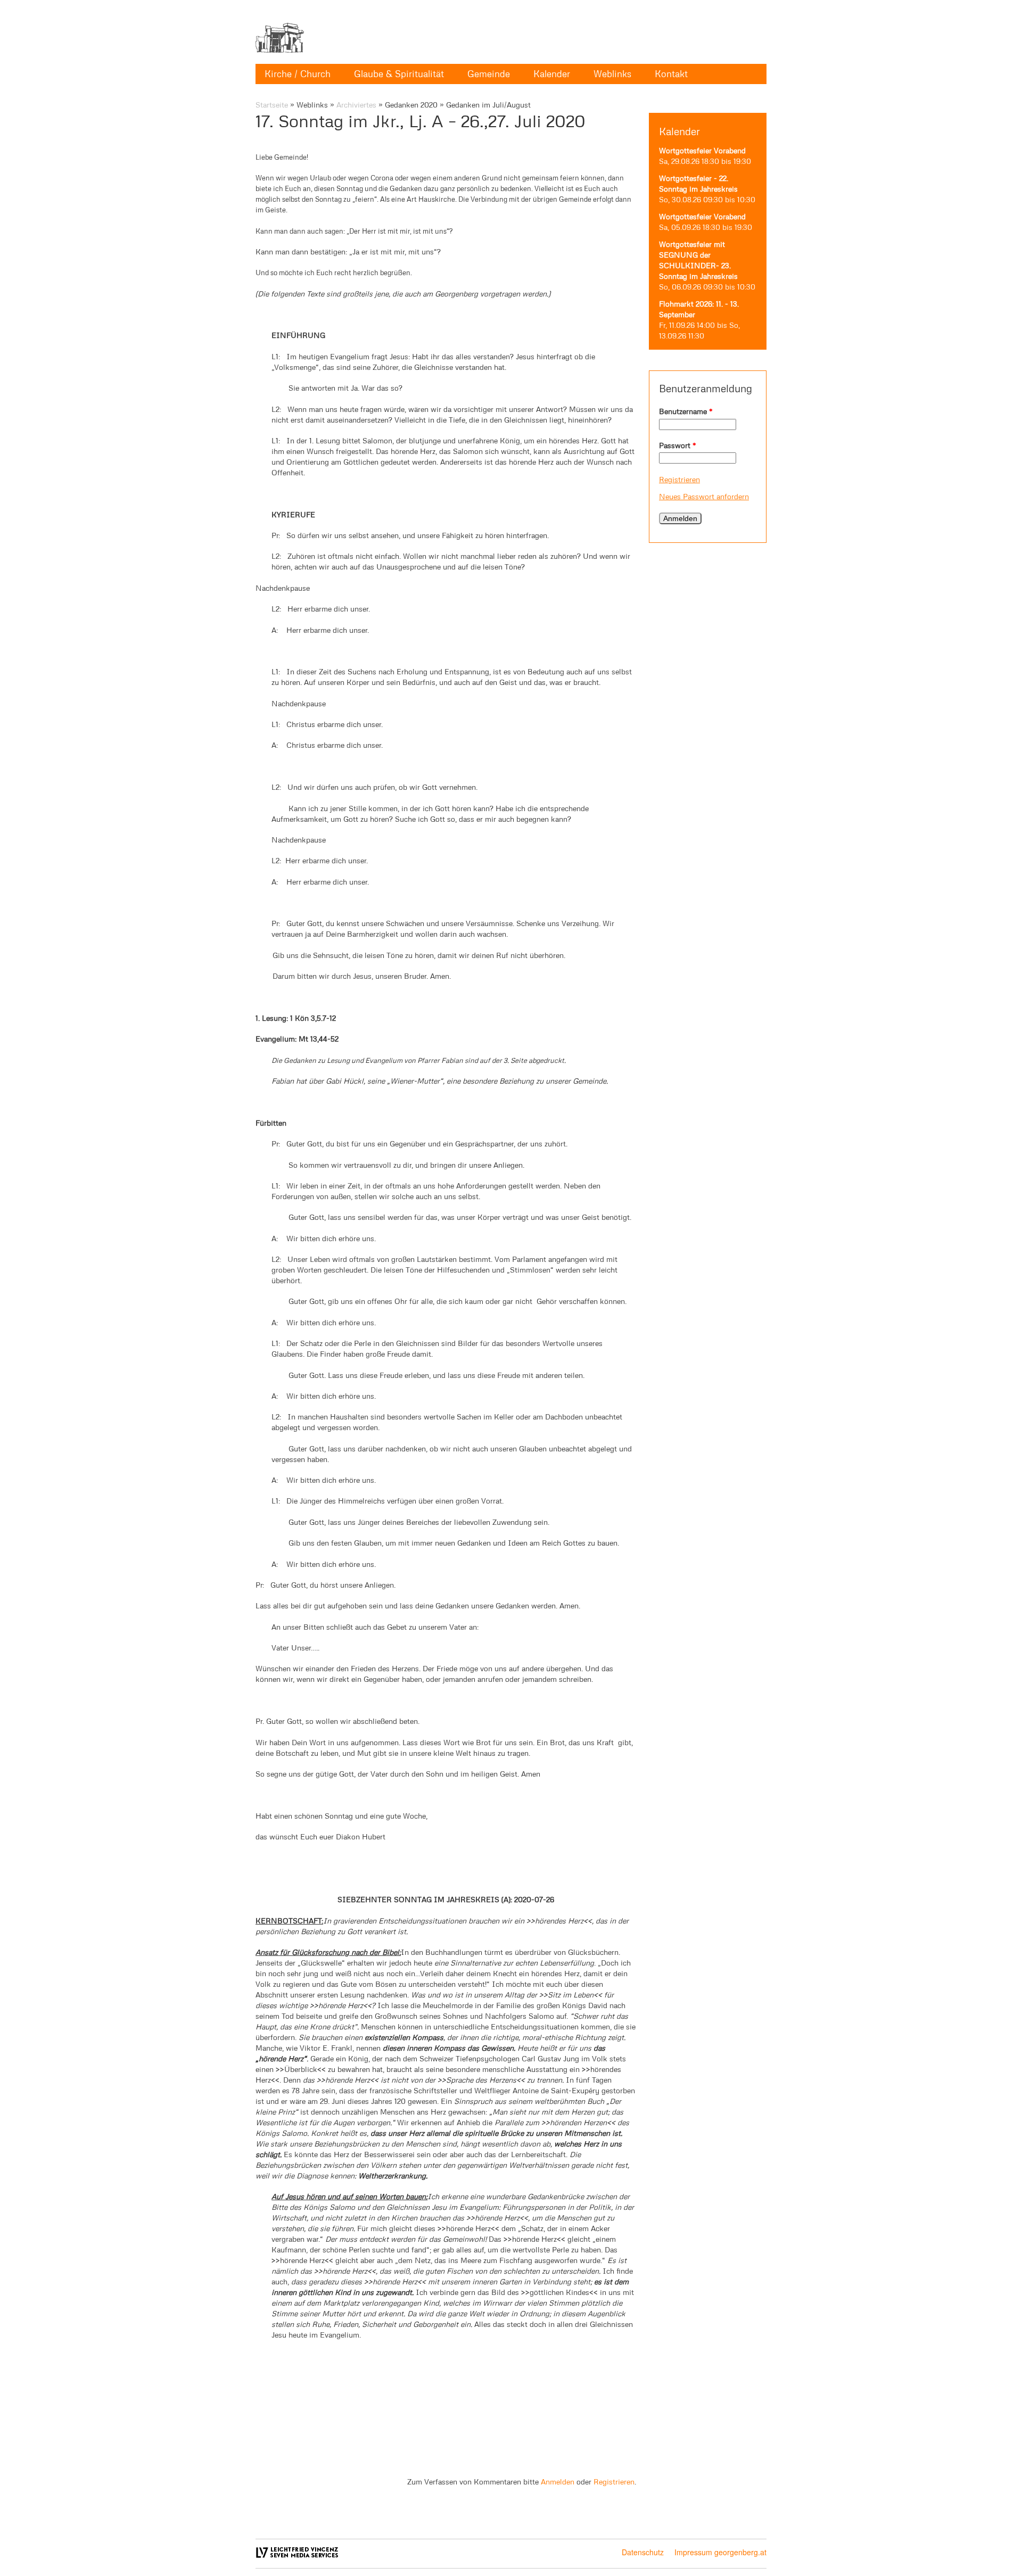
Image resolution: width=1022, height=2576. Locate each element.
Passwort (678, 445)
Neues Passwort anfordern (704, 496)
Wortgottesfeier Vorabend (702, 150)
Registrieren (679, 479)
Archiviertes (356, 105)
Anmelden (558, 2482)
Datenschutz (643, 2552)
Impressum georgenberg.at (720, 2552)
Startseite (272, 105)
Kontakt (671, 74)
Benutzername (686, 411)
